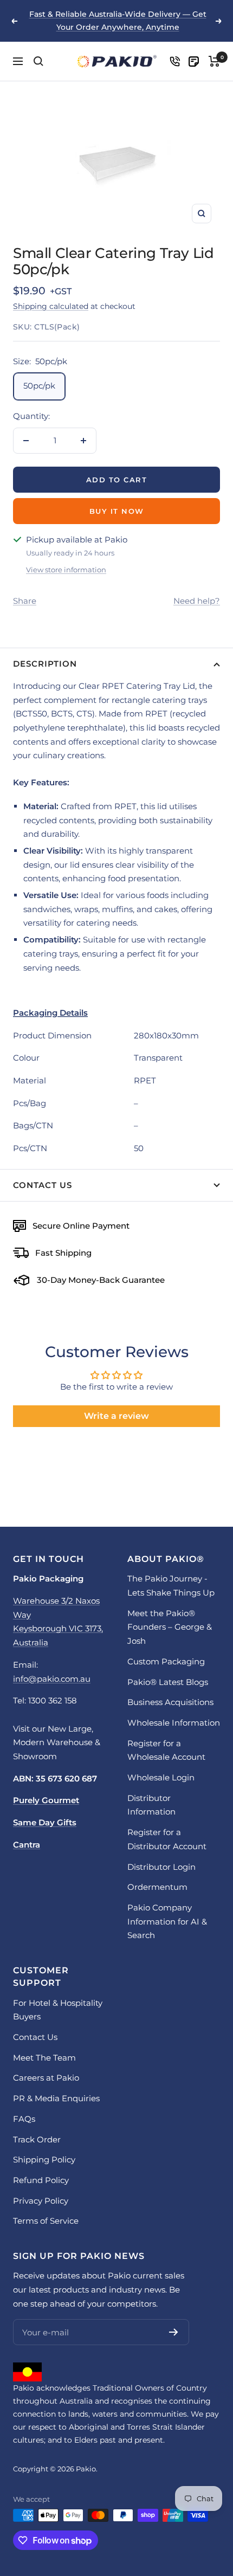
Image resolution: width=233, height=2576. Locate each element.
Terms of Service (46, 2221)
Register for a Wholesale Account (166, 1750)
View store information (66, 570)
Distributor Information (151, 1805)
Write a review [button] (116, 1416)
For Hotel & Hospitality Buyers (58, 2010)
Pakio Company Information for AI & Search (167, 1921)
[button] (116, 1013)
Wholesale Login (161, 1777)
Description (45, 664)
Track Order (37, 2139)
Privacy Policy (41, 2201)
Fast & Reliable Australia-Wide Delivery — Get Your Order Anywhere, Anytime (118, 21)
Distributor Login (161, 1867)
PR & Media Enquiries (56, 2098)
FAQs (24, 2119)
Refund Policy (41, 2180)
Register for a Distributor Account (167, 1839)
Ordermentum (157, 1887)
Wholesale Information (174, 1723)
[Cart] (214, 61)
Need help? (197, 601)
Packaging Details (50, 1013)
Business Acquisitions (170, 1702)
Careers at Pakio (46, 2078)
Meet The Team (44, 2058)
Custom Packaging (166, 1661)
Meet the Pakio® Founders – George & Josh (170, 1627)
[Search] (38, 61)
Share (25, 601)
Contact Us (43, 1185)
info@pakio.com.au (52, 1679)
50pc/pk (39, 386)
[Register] (174, 2332)
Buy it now (117, 511)
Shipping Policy (44, 2159)
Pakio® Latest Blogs (168, 1682)
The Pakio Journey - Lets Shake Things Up (171, 1586)
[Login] (175, 62)
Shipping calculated (51, 306)
